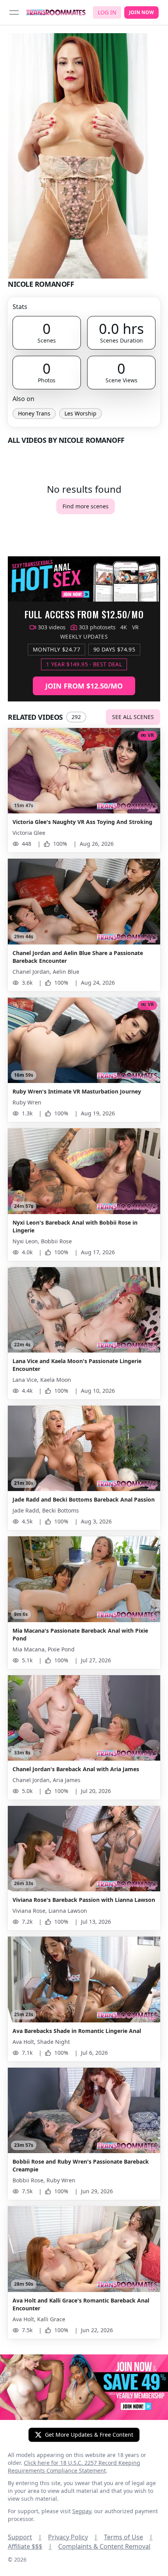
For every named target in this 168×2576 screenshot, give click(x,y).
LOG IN (107, 12)
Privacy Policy (73, 2537)
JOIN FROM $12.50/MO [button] (84, 686)
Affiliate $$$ (30, 2546)
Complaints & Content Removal (104, 2546)
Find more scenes (86, 506)
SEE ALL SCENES (133, 717)
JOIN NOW (141, 12)
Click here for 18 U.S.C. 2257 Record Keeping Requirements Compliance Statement (74, 2467)
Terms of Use (128, 2537)
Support (25, 2537)
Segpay (82, 2511)
